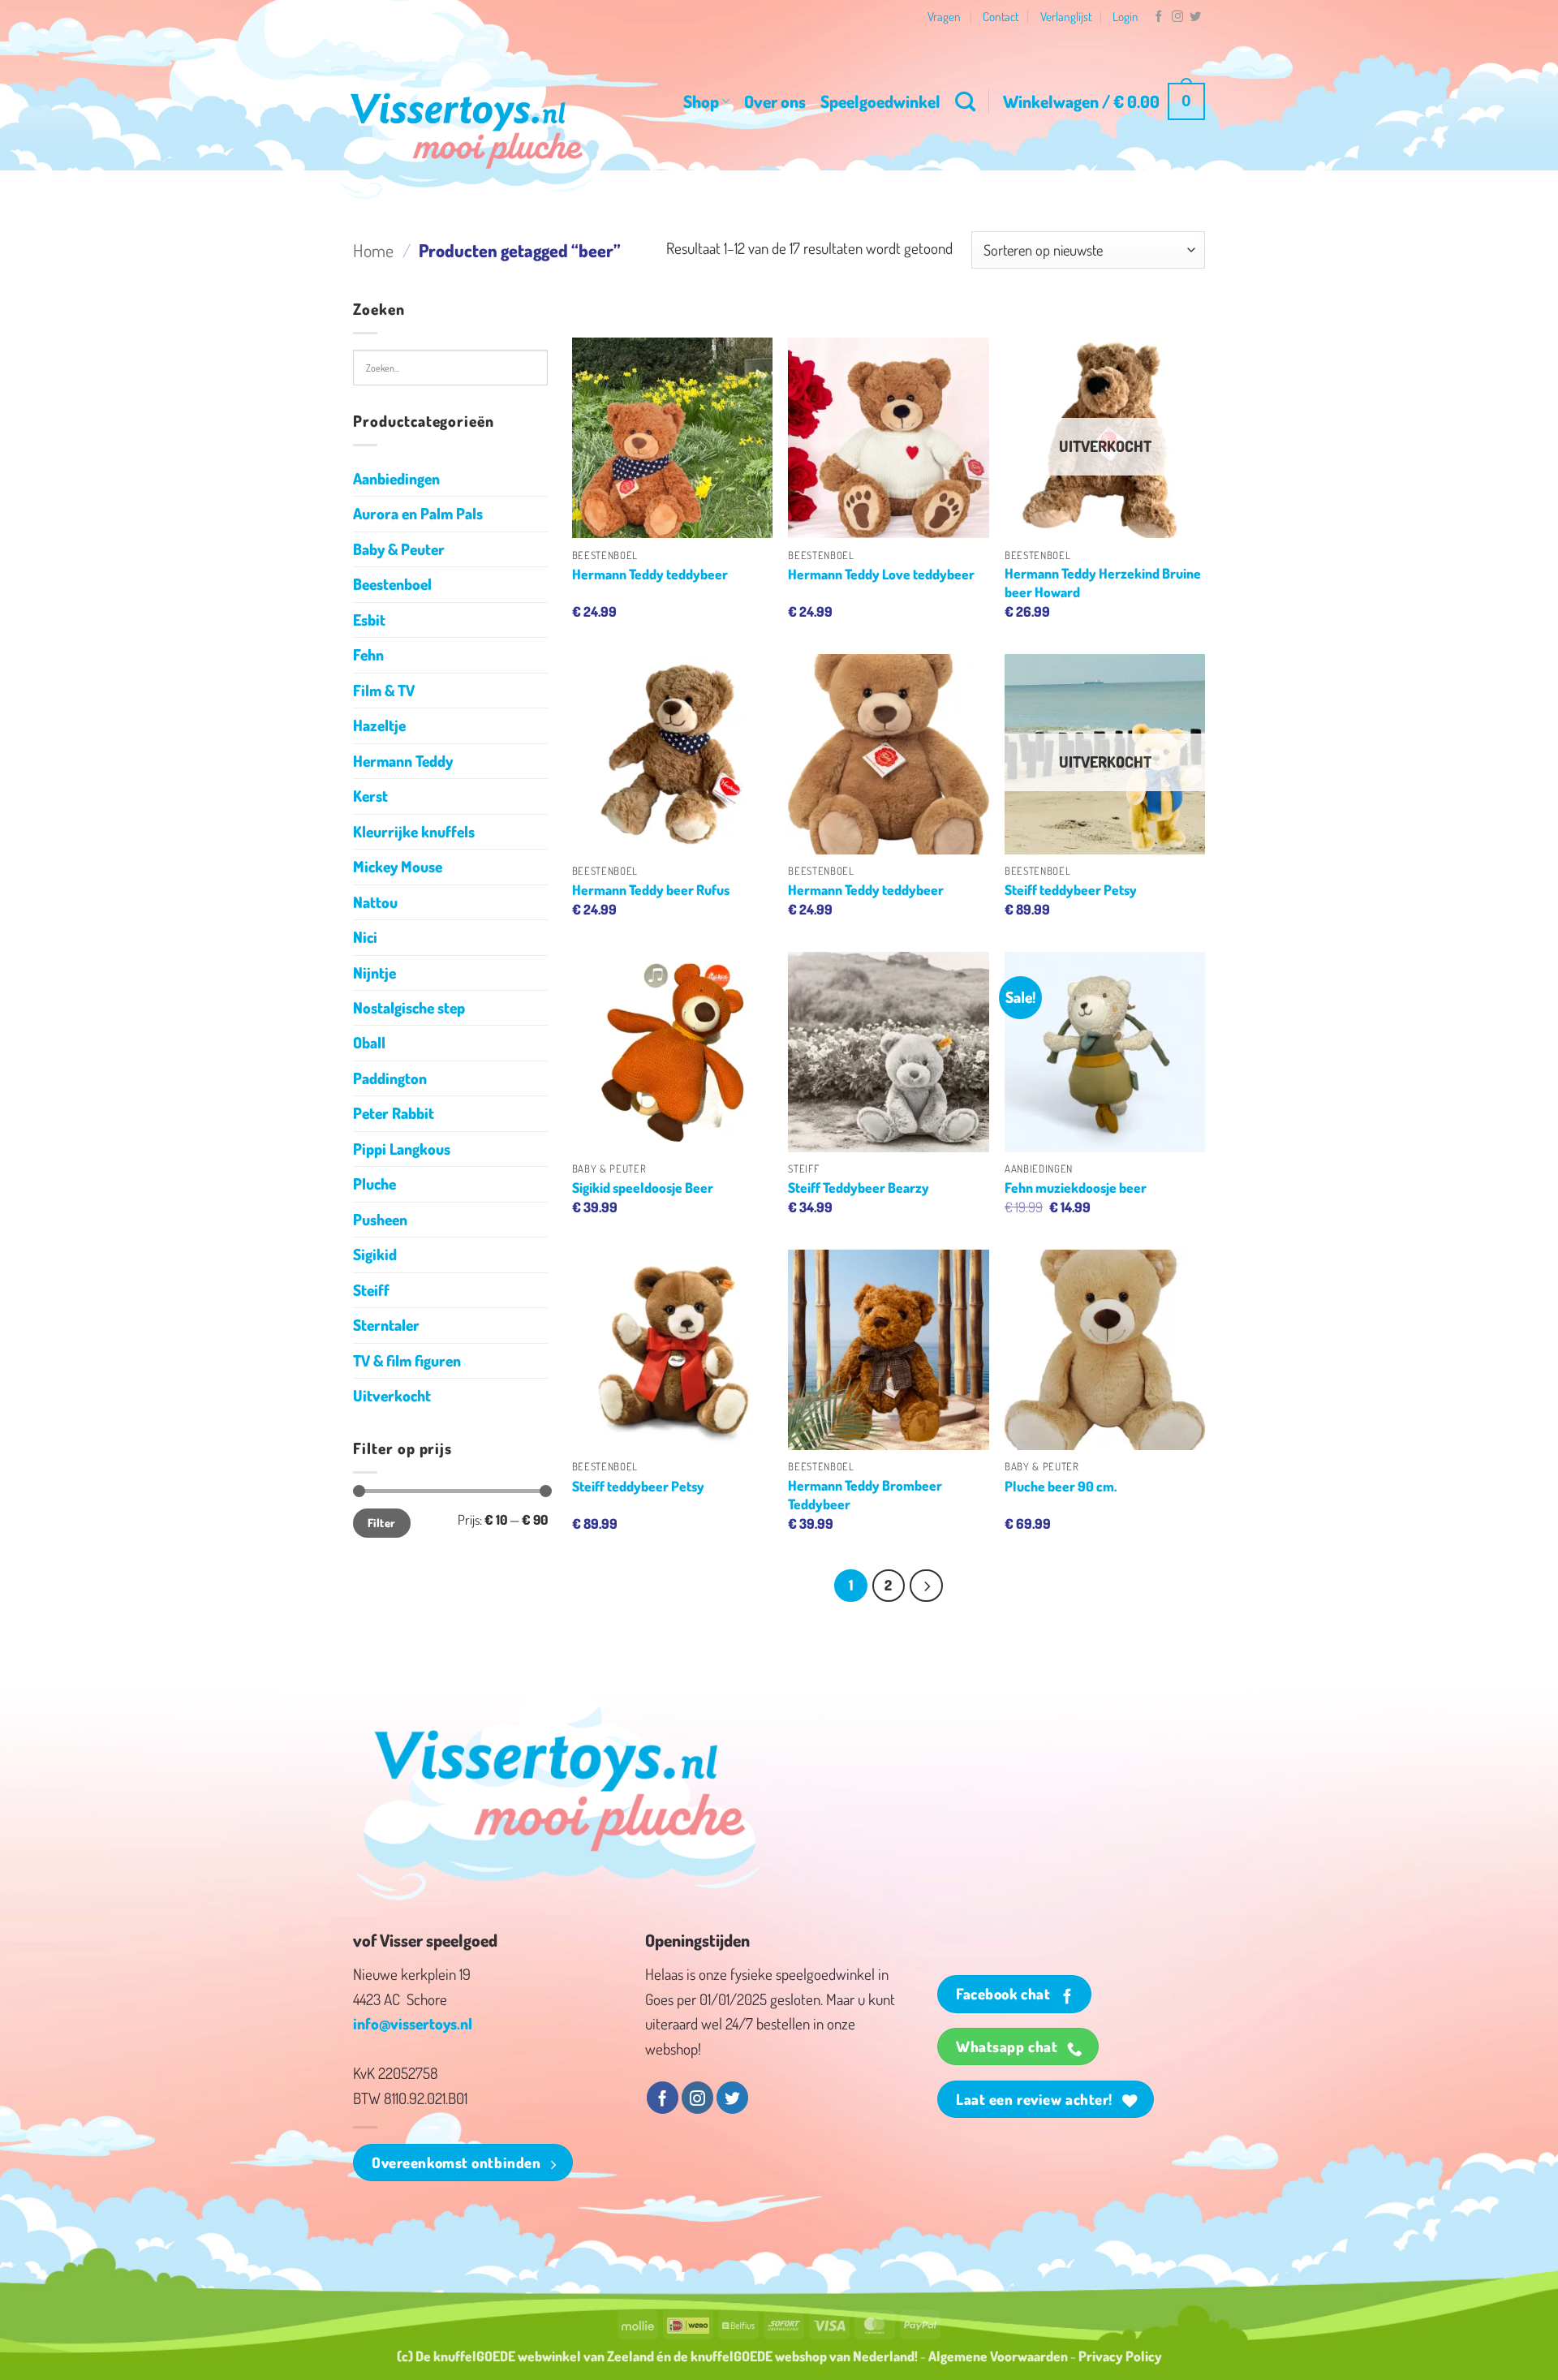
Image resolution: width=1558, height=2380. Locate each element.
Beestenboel (392, 584)
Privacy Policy (1120, 2356)
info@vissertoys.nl (413, 2023)
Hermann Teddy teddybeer (650, 574)
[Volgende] (926, 1586)
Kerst (370, 796)
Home (373, 250)
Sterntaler (386, 1325)
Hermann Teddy (403, 761)
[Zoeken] (965, 101)
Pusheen (380, 1219)
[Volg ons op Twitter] (1195, 17)
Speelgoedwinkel (880, 101)
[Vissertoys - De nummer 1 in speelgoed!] (467, 131)
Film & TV (384, 690)
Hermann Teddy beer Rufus (651, 889)
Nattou (375, 902)
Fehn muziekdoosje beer (1076, 1187)
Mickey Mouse (398, 866)
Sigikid (375, 1254)
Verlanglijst (1066, 16)
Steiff (371, 1290)
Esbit (369, 620)
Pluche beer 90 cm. (1061, 1486)
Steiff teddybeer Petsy (1071, 889)
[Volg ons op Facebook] (1159, 17)
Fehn (368, 654)
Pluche (374, 1184)
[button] (1104, 102)
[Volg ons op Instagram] (1177, 17)
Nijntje (374, 973)
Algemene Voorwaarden (998, 2356)
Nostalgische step (409, 1007)
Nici (365, 937)
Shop (701, 101)
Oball (369, 1042)
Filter (382, 1522)
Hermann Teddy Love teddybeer (881, 574)
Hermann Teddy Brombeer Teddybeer (865, 1494)
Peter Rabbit (394, 1113)
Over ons (775, 101)
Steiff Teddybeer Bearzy (859, 1187)
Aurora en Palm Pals (418, 513)
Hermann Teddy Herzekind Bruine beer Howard (1103, 582)
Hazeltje (379, 725)
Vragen (944, 16)
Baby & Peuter (399, 549)
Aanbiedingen (396, 478)
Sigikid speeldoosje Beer (643, 1187)
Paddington (390, 1078)
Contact (1001, 16)
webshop (801, 2356)
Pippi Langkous (402, 1149)
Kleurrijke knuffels (414, 831)
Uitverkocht (392, 1395)
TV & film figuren (407, 1360)
